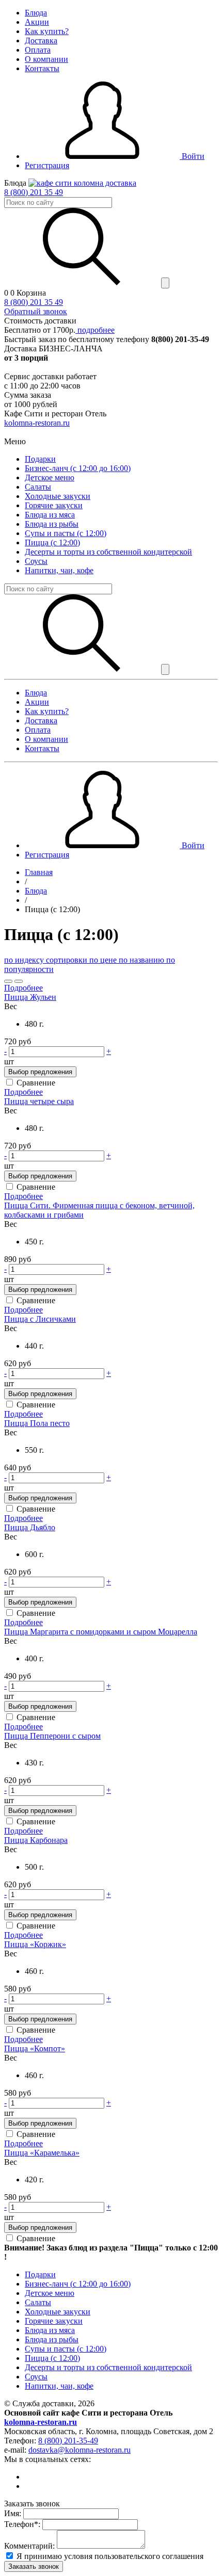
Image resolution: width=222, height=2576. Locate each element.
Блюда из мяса (50, 515)
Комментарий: (29, 2546)
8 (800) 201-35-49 (68, 2441)
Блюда (36, 13)
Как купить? (47, 31)
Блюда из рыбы (52, 524)
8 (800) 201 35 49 (34, 192)
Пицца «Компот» (35, 2048)
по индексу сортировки (47, 960)
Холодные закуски (58, 496)
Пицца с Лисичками (40, 1319)
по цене (104, 960)
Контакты (42, 68)
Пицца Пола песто (37, 1423)
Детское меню (50, 477)
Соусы (36, 561)
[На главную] (82, 183)
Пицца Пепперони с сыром (52, 1736)
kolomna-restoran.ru (37, 423)
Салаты (38, 487)
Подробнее (23, 988)
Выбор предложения (40, 1072)
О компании (46, 59)
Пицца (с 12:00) (52, 542)
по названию (142, 960)
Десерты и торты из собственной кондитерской (108, 552)
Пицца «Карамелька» (42, 2153)
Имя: (13, 2513)
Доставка (41, 40)
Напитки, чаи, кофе (59, 570)
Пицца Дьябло (30, 1527)
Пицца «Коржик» (35, 1944)
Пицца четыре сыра (39, 1101)
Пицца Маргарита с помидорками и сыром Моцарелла (101, 1632)
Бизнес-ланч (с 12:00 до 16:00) (78, 468)
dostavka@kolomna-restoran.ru (80, 2450)
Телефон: (22, 2524)
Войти (192, 156)
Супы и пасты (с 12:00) (66, 533)
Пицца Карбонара (36, 1840)
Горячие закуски (54, 505)
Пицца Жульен (30, 997)
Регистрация (47, 165)
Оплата (38, 50)
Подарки (40, 459)
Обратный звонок (36, 311)
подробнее (95, 330)
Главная (39, 872)
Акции (37, 22)
